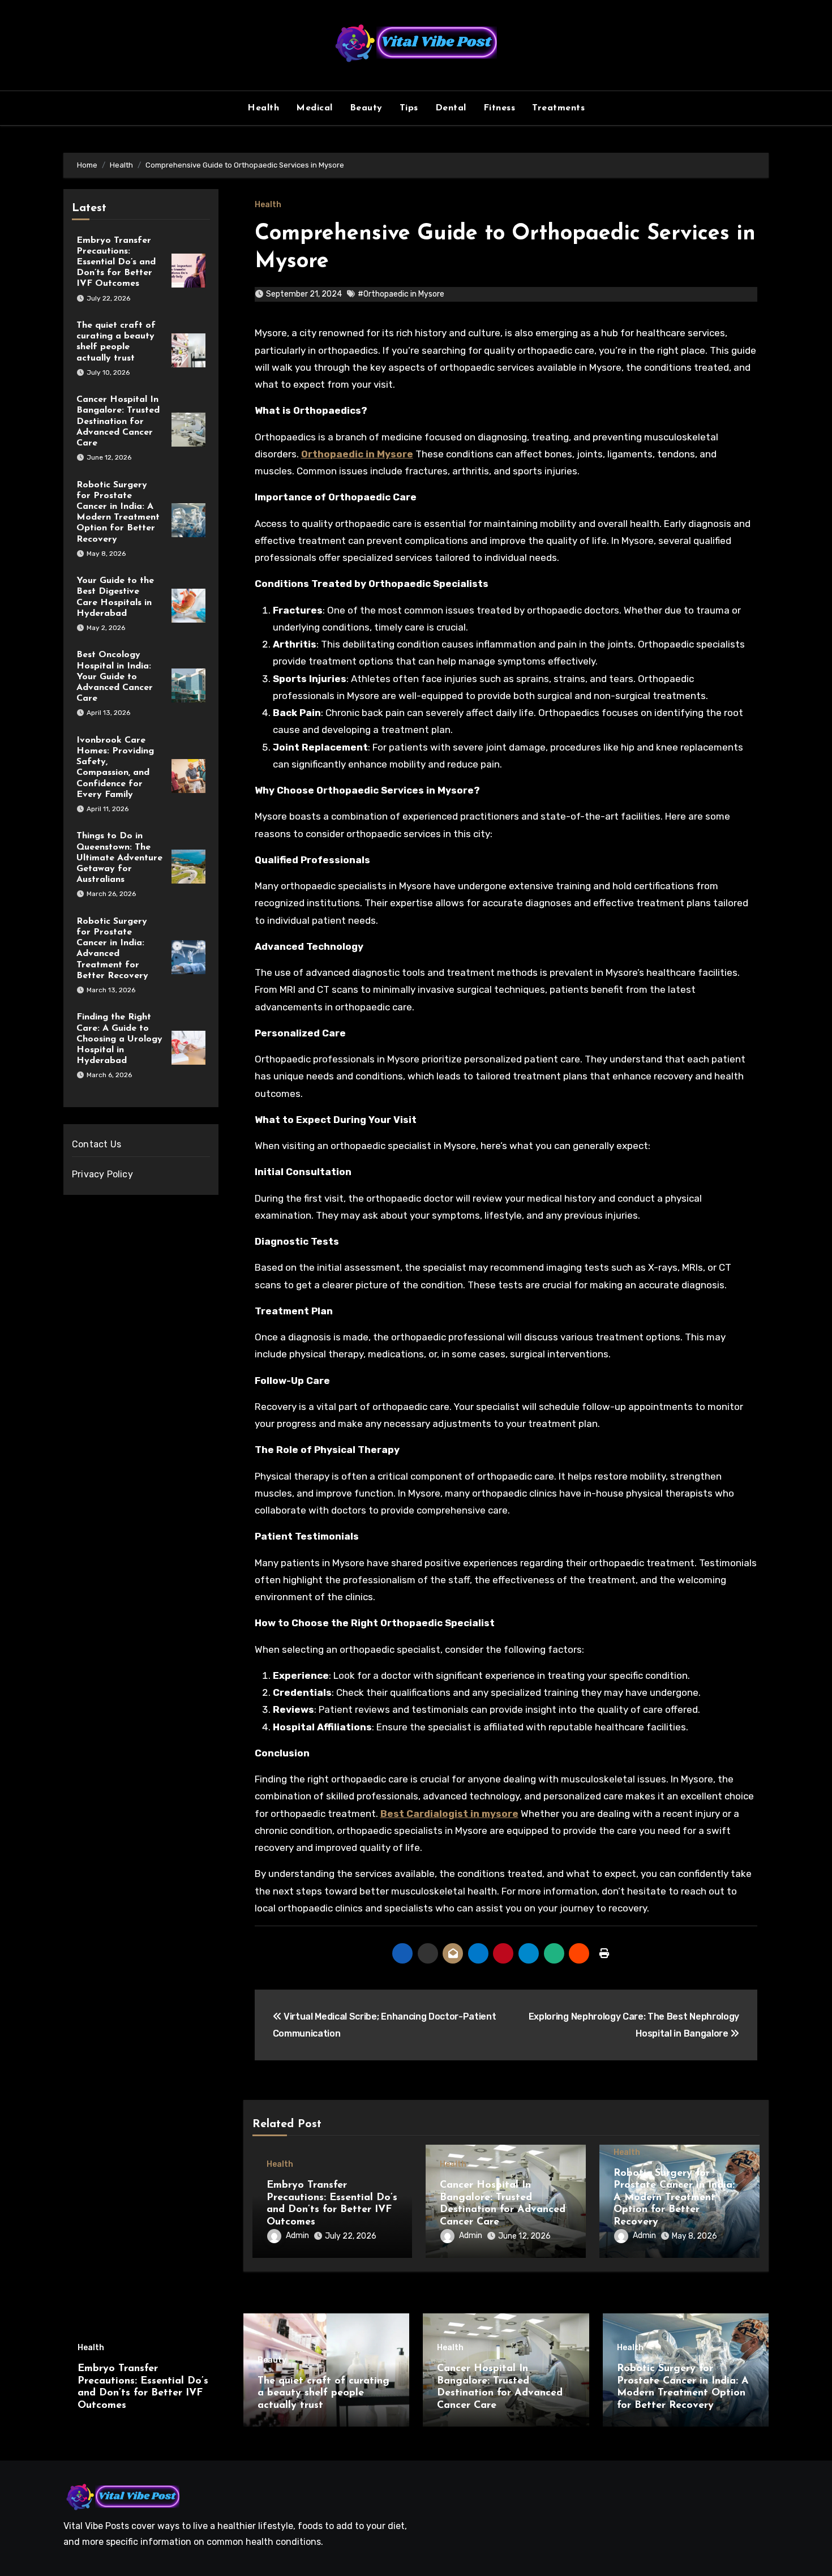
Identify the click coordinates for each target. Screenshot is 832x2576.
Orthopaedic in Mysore (357, 454)
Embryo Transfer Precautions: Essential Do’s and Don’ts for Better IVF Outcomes (116, 262)
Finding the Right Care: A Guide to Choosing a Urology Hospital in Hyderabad (119, 1039)
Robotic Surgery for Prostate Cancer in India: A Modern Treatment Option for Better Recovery (674, 2198)
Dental (451, 108)
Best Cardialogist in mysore (449, 1814)
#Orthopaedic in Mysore (401, 294)
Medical (314, 108)
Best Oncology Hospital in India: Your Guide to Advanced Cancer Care (115, 677)
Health (263, 108)
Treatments (558, 108)
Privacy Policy (102, 1174)
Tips (409, 108)
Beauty (366, 108)
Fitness (499, 108)
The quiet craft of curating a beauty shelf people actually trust (323, 2393)
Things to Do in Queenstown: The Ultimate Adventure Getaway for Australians (119, 858)
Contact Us (97, 1144)
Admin (297, 2236)
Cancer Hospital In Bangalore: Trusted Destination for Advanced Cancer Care (118, 421)
